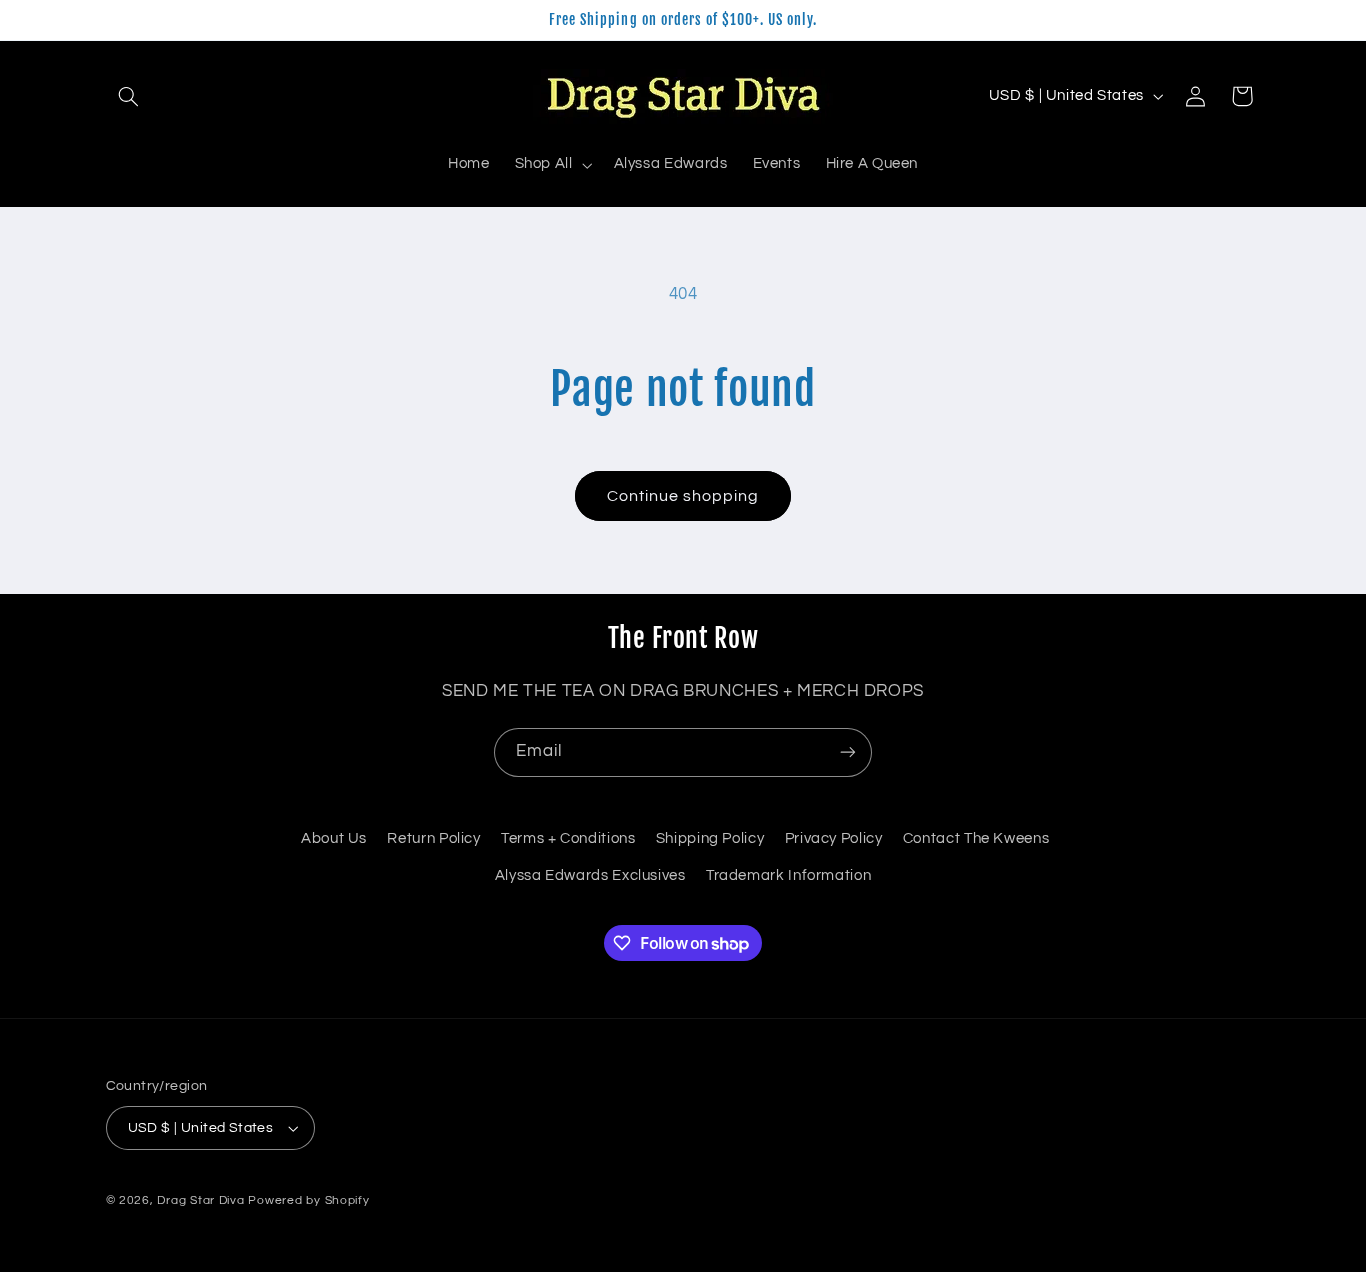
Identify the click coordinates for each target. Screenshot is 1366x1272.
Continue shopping (683, 496)
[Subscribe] (848, 752)
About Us (334, 838)
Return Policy (433, 838)
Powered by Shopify (308, 1200)
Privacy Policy (834, 838)
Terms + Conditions (568, 838)
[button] (129, 96)
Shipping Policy (710, 838)
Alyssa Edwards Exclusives (590, 875)
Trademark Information (788, 875)
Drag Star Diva (200, 1200)
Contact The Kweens (976, 838)
